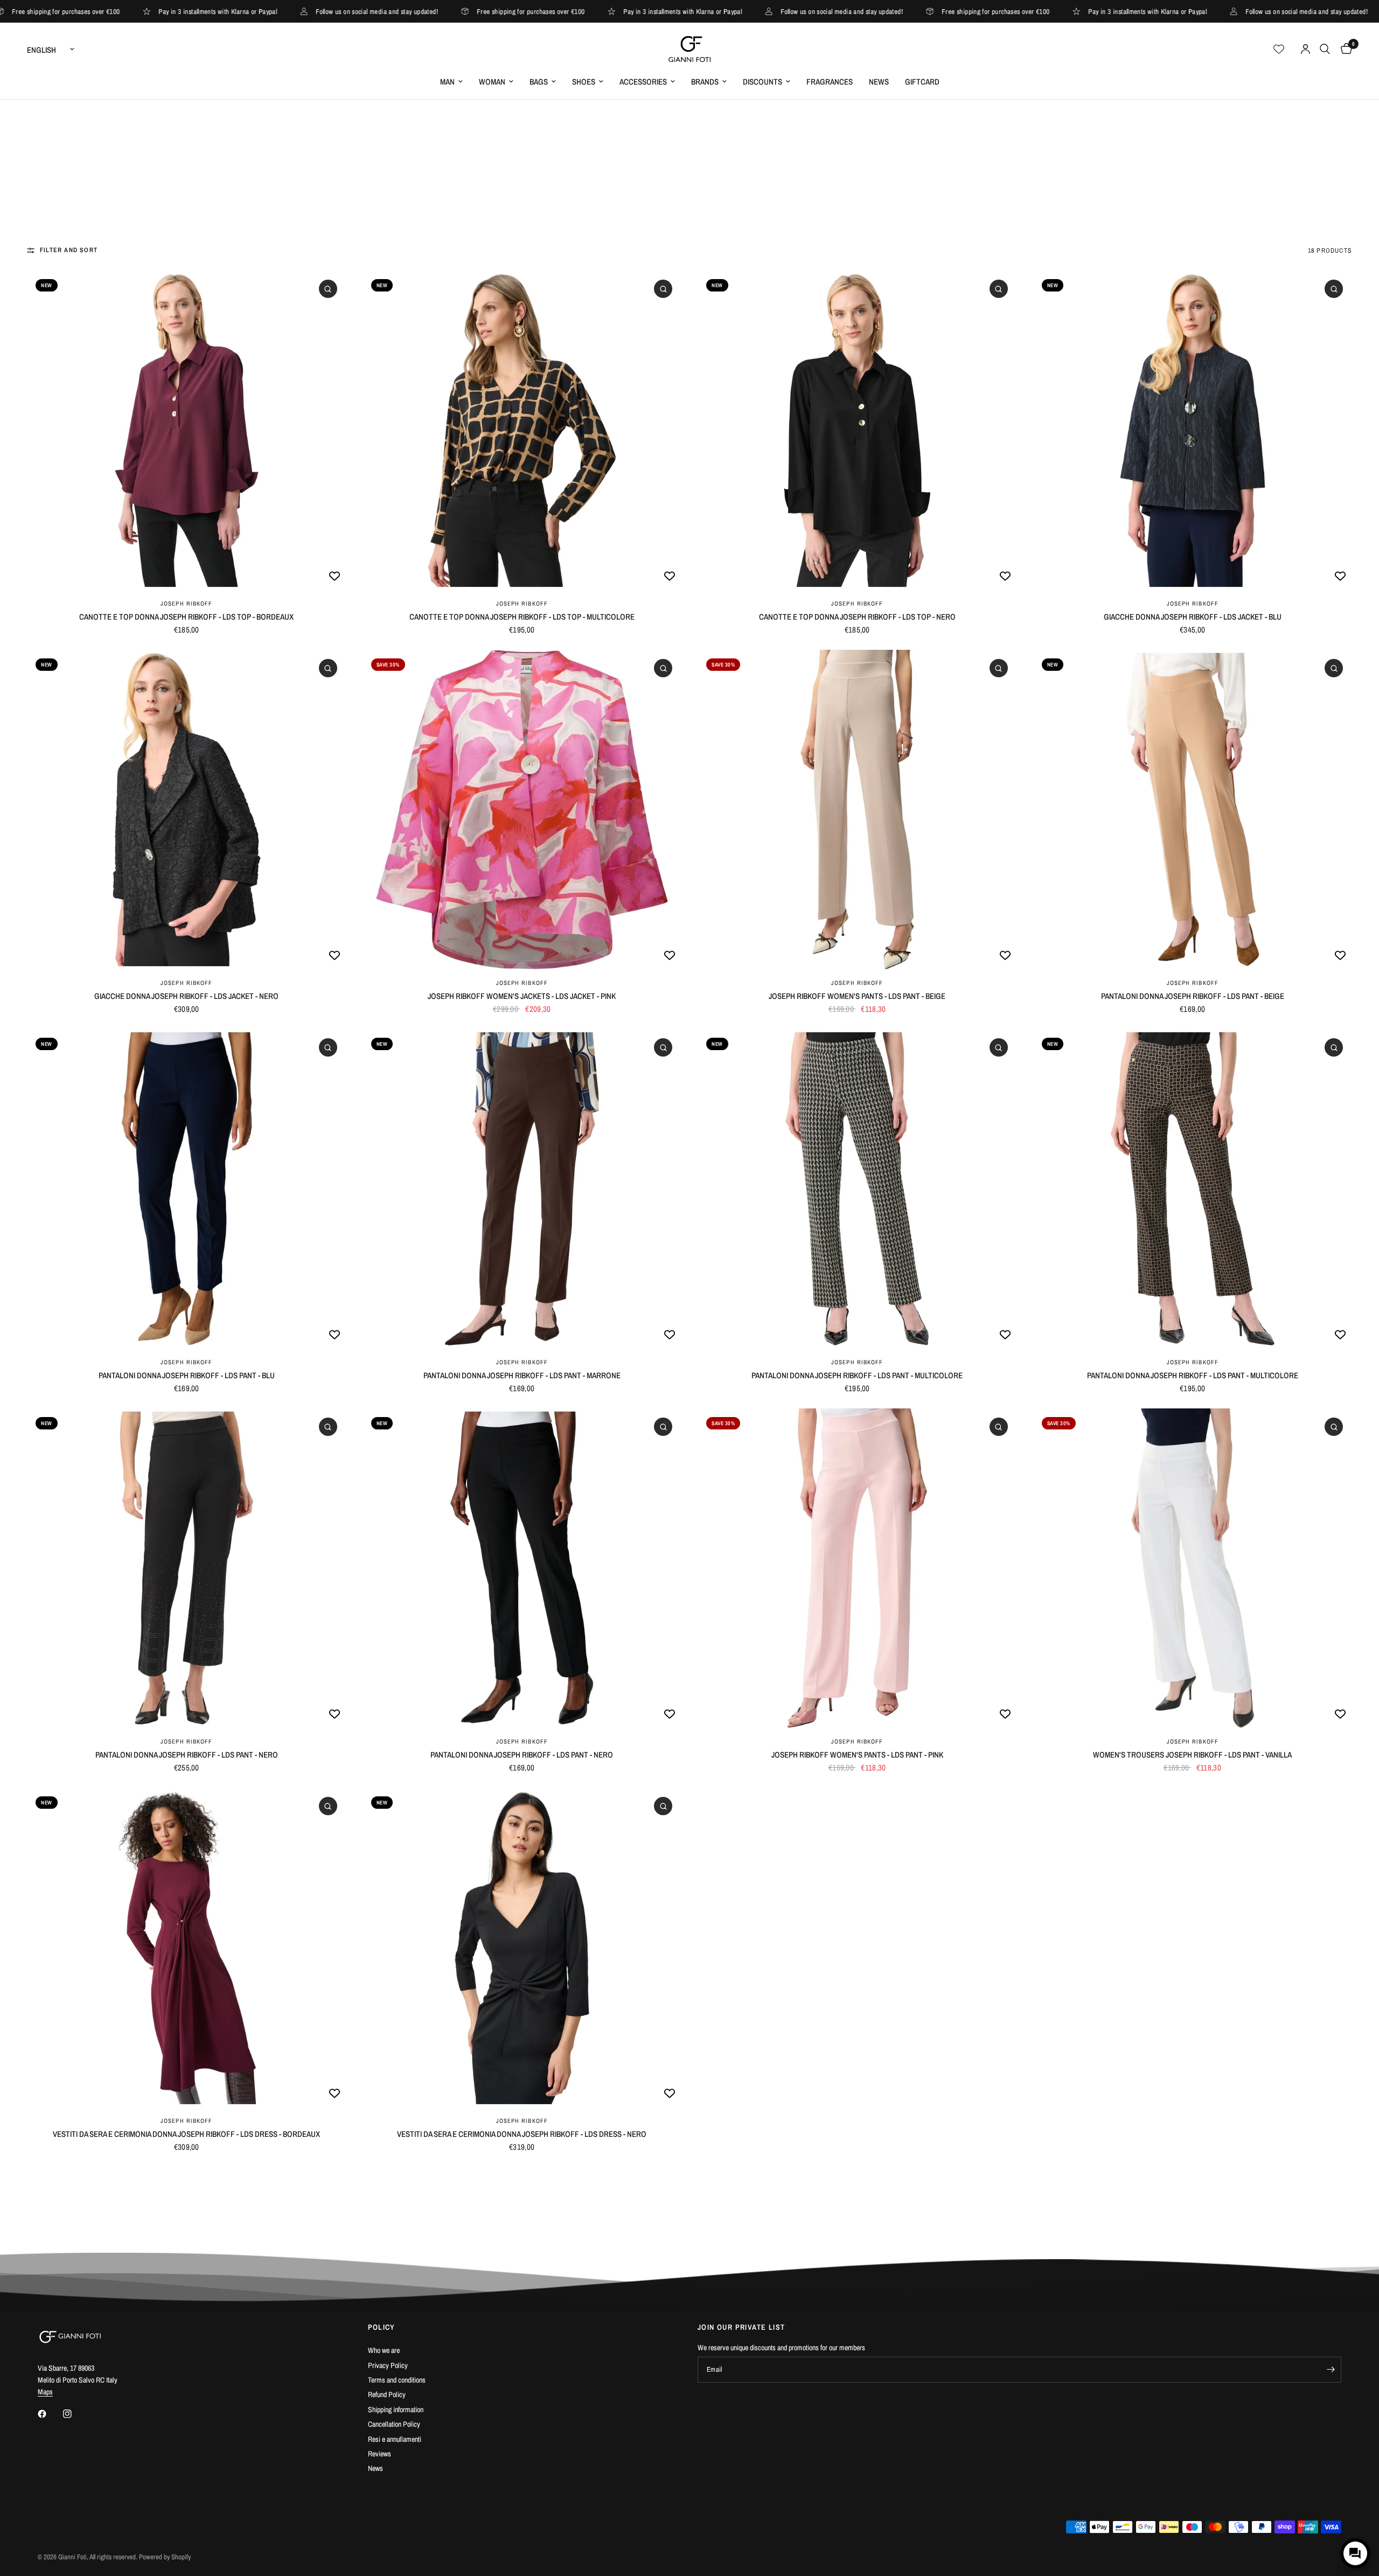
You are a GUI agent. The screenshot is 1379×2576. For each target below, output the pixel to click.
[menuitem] (451, 82)
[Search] (1325, 49)
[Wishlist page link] (1279, 49)
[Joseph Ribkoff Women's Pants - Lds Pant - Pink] (857, 1568)
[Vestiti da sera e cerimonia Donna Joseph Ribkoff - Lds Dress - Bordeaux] (187, 1947)
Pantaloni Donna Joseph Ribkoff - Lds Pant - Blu (187, 1375)
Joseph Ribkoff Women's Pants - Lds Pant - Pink (857, 1755)
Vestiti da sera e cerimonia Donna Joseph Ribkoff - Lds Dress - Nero (522, 2134)
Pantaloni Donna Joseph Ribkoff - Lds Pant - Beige (1193, 996)
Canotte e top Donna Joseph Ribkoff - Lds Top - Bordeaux (186, 617)
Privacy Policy (388, 2365)
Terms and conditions (397, 2380)
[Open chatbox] (1355, 2553)
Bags (539, 82)
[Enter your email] (1331, 2370)
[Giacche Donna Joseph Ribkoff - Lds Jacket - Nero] (187, 810)
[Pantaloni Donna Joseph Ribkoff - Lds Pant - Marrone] (522, 1189)
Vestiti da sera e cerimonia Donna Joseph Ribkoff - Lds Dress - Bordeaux (186, 2134)
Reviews (379, 2454)
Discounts (762, 82)
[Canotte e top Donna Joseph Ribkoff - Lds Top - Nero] (857, 430)
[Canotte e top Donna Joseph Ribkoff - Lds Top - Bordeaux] (187, 430)
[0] (1344, 49)
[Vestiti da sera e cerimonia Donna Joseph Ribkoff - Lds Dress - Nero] (522, 1947)
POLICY (382, 2327)
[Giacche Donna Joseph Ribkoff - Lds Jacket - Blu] (1193, 430)
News (879, 82)
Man (447, 82)
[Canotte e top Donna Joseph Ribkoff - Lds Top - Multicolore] (522, 430)
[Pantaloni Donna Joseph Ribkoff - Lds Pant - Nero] (187, 1568)
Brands (705, 82)
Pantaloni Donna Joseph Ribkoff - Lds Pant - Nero (187, 1755)
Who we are (384, 2350)
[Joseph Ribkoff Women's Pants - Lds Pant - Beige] (857, 810)
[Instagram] (75, 2414)
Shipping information (396, 2410)
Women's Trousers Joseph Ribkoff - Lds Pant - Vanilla (1192, 1755)
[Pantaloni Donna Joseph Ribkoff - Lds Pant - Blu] (187, 1189)
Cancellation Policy (394, 2424)
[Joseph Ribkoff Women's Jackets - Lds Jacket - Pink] (522, 810)
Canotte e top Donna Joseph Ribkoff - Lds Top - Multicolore (522, 617)
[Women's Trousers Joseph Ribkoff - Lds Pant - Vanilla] (1193, 1568)
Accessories (643, 82)
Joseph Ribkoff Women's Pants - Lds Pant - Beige (857, 996)
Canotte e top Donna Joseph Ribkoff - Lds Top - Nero (857, 617)
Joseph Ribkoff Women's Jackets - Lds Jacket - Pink (522, 996)
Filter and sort (69, 250)
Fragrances (830, 82)
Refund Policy (387, 2394)
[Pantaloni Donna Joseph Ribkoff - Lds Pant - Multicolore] (857, 1189)
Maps (45, 2392)
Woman (492, 82)
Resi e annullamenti (395, 2439)
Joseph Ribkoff (186, 603)
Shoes (584, 82)
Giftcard (922, 82)
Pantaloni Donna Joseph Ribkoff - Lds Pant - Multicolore (857, 1375)
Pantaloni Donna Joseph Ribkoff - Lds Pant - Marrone (522, 1375)
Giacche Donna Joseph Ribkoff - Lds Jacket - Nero (186, 996)
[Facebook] (50, 2414)
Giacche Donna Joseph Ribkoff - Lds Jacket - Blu (1193, 617)
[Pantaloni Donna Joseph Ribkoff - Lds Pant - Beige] (1193, 810)
